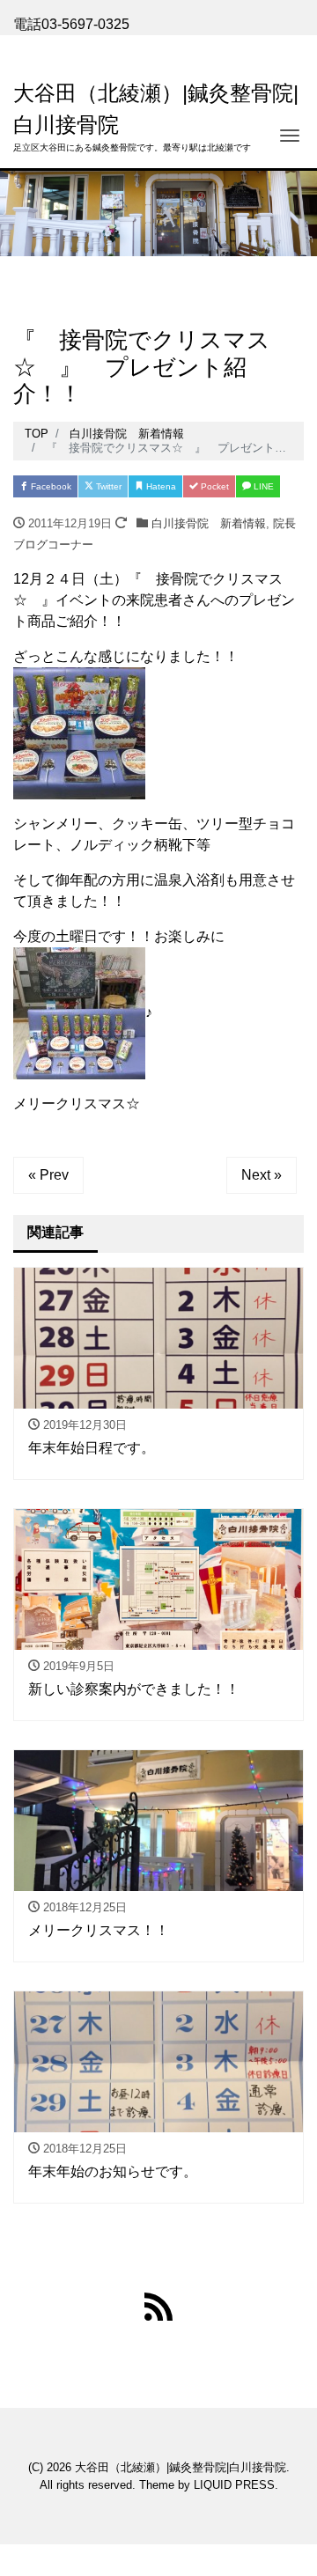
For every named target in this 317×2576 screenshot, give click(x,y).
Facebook (50, 486)
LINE (262, 486)
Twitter (107, 486)
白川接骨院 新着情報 (209, 523)
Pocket (214, 486)
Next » (262, 1175)
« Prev (48, 1175)
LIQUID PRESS (234, 2485)
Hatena (160, 486)
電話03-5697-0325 (71, 24)
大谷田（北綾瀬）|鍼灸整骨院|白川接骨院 (181, 2467)
